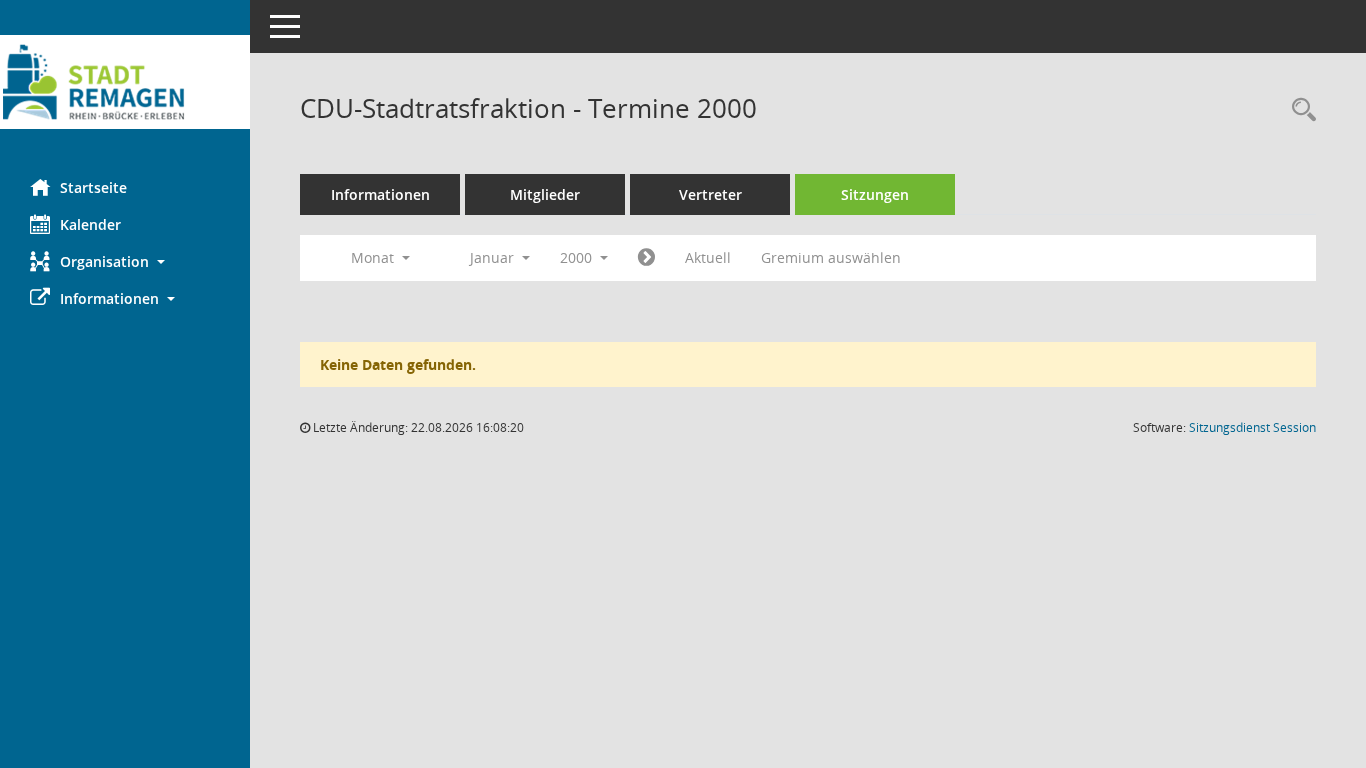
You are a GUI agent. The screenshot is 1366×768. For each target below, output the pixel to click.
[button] (125, 261)
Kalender (90, 224)
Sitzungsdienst (1252, 427)
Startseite (93, 187)
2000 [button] (578, 257)
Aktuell (708, 257)
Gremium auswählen (831, 257)
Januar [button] (494, 257)
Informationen (380, 194)
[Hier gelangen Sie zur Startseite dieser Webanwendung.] (125, 82)
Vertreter (710, 194)
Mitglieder (545, 194)
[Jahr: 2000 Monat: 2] (646, 258)
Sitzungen (875, 194)
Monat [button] (374, 257)
